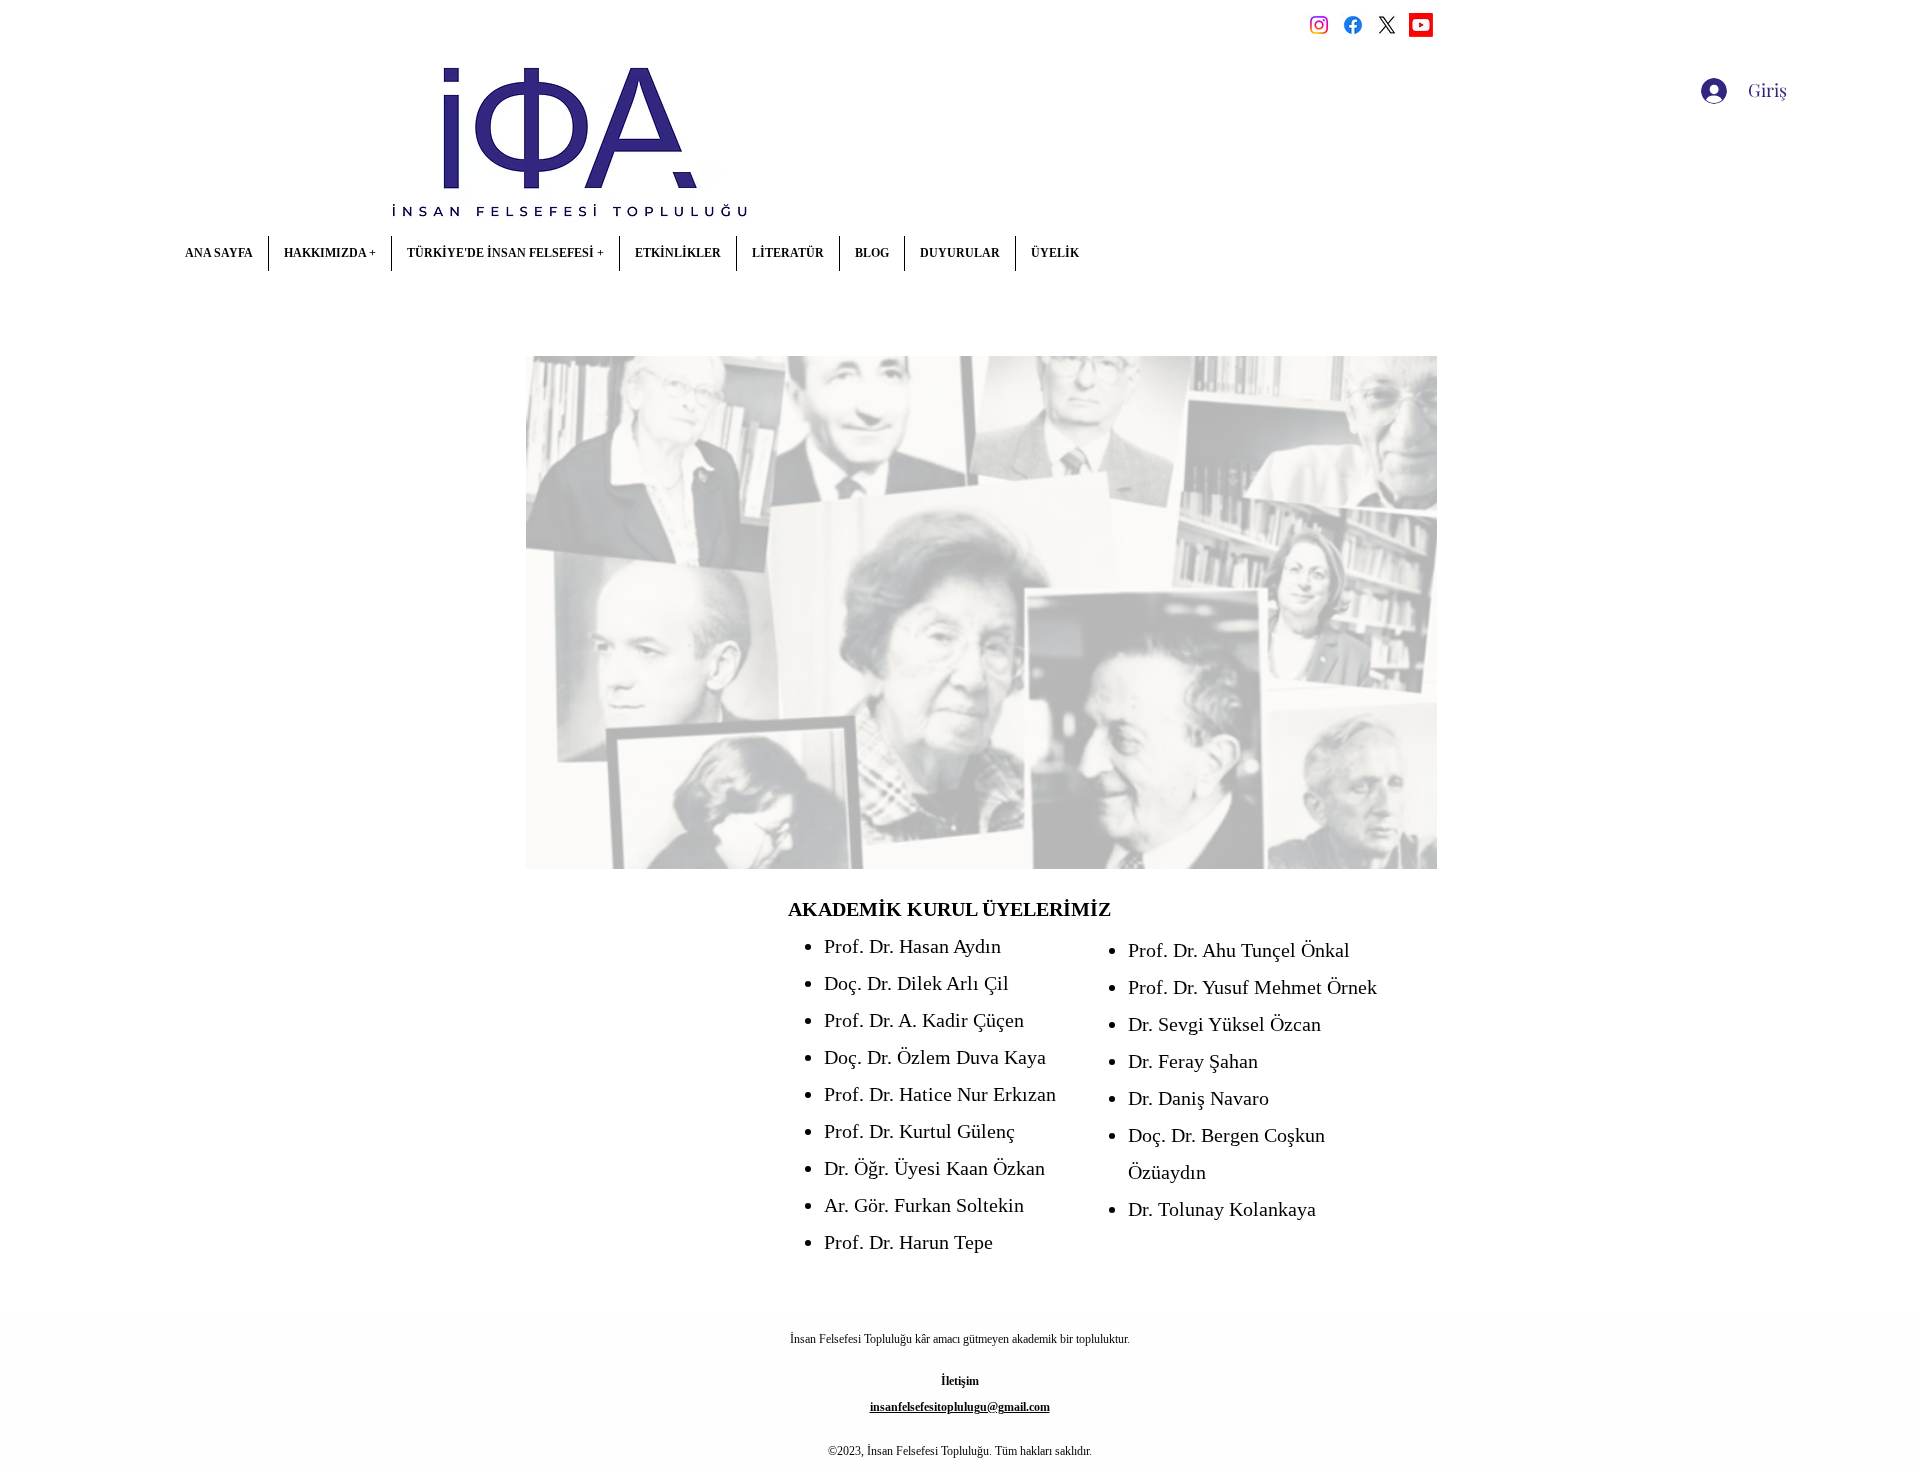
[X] (1387, 25)
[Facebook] (1353, 25)
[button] (329, 253)
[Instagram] (1319, 25)
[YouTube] (1421, 25)
